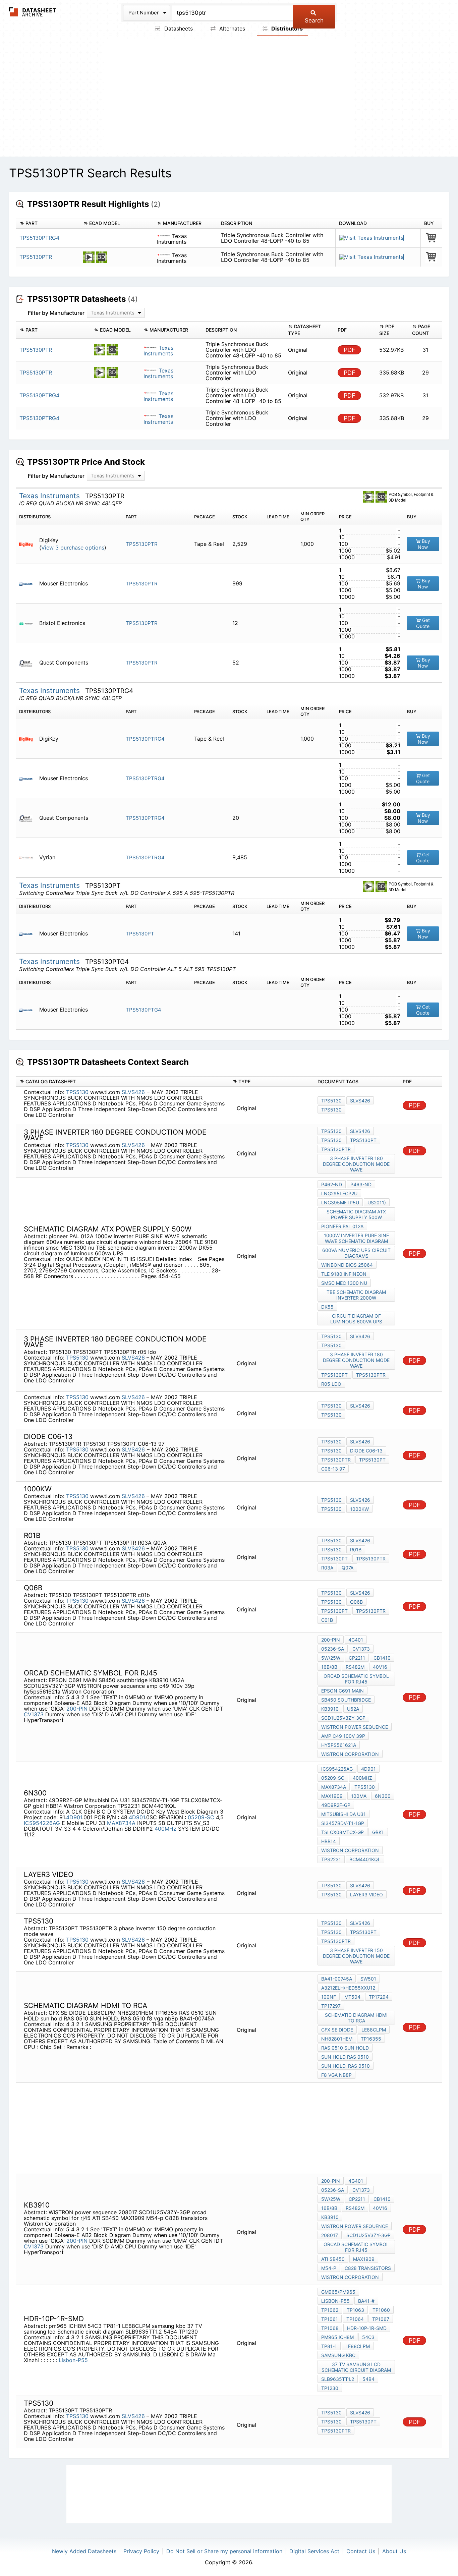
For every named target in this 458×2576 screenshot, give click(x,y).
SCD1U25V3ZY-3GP (343, 1718)
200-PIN (77, 1709)
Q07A (348, 1568)
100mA (359, 1796)
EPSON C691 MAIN (342, 1691)
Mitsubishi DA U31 (343, 1814)
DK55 (327, 1307)
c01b (327, 1620)
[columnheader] (48, 223)
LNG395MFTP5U (340, 1203)
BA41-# (366, 2301)
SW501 (368, 1979)
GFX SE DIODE (337, 2030)
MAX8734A (121, 1823)
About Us (394, 2551)
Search (314, 20)
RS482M (355, 1667)
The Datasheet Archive (33, 12)
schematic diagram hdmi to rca (356, 2018)
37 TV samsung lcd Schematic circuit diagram (356, 2367)
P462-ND (332, 1184)
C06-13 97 (333, 1469)
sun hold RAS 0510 (345, 2057)
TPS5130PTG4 (144, 1010)
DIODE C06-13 (366, 1451)
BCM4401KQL (365, 1859)
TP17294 (379, 1997)
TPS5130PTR (36, 257)
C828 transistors (368, 2268)
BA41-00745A (337, 1979)
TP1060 (381, 2310)
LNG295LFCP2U (339, 1193)
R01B (356, 1550)
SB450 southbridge (346, 1700)
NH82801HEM (337, 2039)
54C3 (368, 2337)
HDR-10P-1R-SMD (367, 2328)
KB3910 (330, 1709)
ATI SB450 (333, 2259)
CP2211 (357, 1658)
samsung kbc (338, 2355)
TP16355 (371, 2039)
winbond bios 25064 (347, 1265)
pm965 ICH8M (337, 2337)
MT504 (352, 1997)
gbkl (378, 1832)
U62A (353, 1709)
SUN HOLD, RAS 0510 (346, 2066)
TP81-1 (329, 2346)
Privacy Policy (141, 2551)
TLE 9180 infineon (344, 1274)
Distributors (286, 28)
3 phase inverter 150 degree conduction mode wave (356, 1956)
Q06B (356, 1602)
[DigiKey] (28, 544)
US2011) (377, 1203)
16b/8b (329, 1667)
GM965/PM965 (338, 2292)
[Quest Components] (28, 663)
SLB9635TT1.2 (338, 2379)
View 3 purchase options (73, 548)
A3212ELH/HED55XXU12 (348, 1988)
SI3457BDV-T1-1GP (343, 1823)
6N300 (383, 1796)
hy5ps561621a (339, 1745)
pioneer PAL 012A (342, 1226)
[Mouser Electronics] (28, 584)
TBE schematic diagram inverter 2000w (356, 1295)
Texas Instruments (158, 351)
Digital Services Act (314, 2551)
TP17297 (331, 2006)
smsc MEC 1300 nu (344, 1283)
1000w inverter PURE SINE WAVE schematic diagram (356, 1238)
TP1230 (330, 2388)
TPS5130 (77, 1092)
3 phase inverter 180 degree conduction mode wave (356, 1164)
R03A (327, 1568)
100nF (329, 1997)
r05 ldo (331, 1384)
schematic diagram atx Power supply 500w (356, 1214)
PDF (350, 350)
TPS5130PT (140, 934)
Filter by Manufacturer (56, 313)
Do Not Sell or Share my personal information (224, 2551)
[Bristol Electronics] (28, 623)
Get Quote (423, 623)
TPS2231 (331, 1859)
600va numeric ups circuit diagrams (356, 1253)
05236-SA (333, 1649)
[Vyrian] (28, 857)
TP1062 (330, 2310)
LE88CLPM (374, 2030)
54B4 (368, 2379)
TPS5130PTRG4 (39, 238)
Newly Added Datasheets (84, 2551)
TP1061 (330, 2319)
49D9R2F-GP (336, 1805)
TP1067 (381, 2319)
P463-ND (361, 1184)
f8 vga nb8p (336, 2075)
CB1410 (382, 1658)
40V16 (380, 1667)
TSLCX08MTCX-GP (342, 1832)
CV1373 (34, 1714)
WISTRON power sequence (355, 1727)
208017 (330, 2235)
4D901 (74, 1817)
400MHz (165, 1829)
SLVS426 (134, 1092)
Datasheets (178, 28)
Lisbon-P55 (73, 2360)
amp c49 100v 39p (343, 1736)
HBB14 (329, 1841)
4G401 (356, 1640)
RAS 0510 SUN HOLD (345, 2048)
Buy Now (424, 544)
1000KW (359, 1509)
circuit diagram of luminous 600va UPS (356, 1319)
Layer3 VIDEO (366, 1895)
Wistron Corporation (350, 1754)
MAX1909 (332, 1796)
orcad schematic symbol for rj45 (356, 1679)
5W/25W (331, 1658)
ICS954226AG (42, 1823)
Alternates (231, 28)
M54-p (329, 2268)
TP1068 (330, 2328)
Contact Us (361, 2551)
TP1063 (355, 2310)
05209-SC (201, 1817)
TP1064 (355, 2319)
